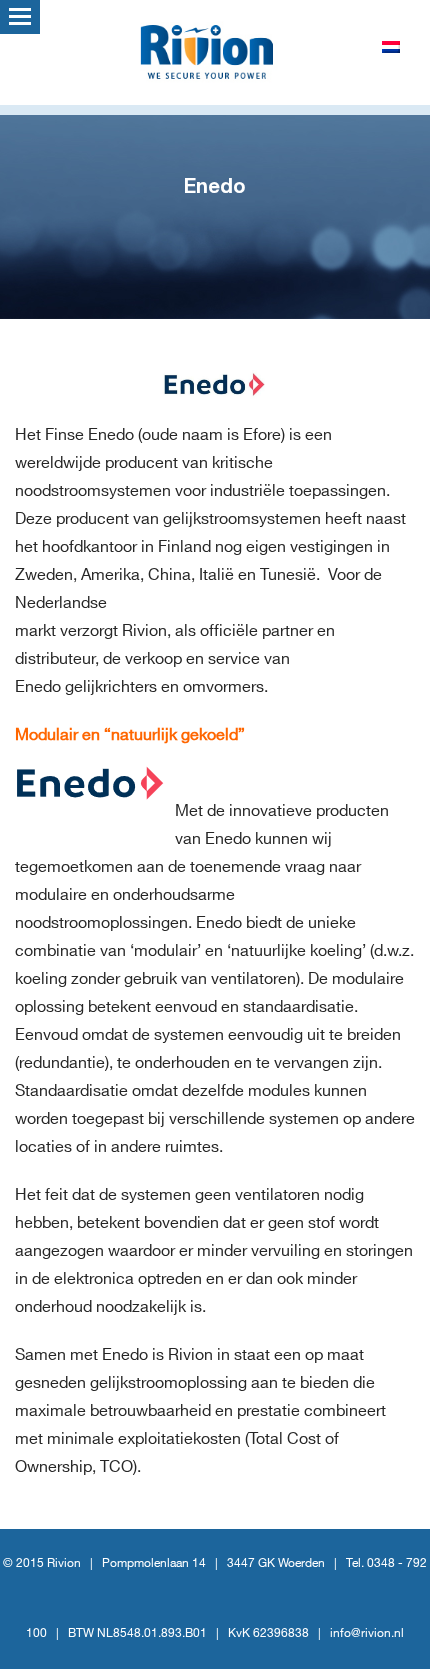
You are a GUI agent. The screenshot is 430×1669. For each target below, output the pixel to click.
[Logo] (215, 50)
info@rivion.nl (367, 1633)
